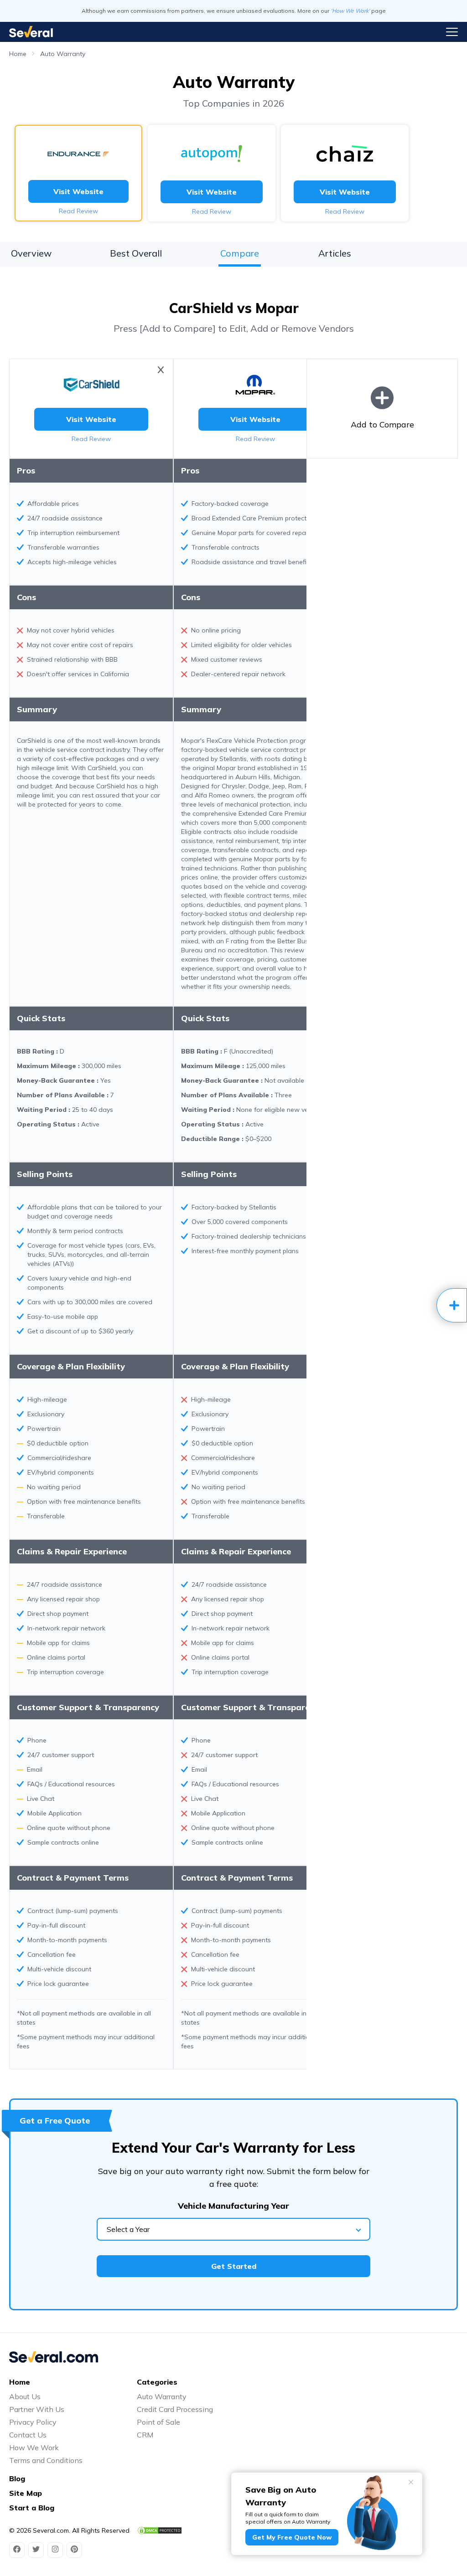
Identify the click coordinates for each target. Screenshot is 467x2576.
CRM (145, 2435)
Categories (157, 2382)
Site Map (26, 2493)
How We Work (34, 2447)
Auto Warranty (63, 54)
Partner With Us (37, 2409)
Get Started (234, 2266)
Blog (17, 2478)
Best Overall (136, 253)
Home (18, 54)
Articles (335, 253)
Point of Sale (158, 2422)
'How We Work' (350, 11)
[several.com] (31, 32)
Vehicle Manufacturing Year (233, 2206)
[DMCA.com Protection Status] (160, 2530)
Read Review (78, 211)
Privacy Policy (33, 2422)
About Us (25, 2396)
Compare (240, 253)
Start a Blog (32, 2508)
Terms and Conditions (46, 2460)
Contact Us (28, 2435)
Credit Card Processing (175, 2409)
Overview (31, 253)
